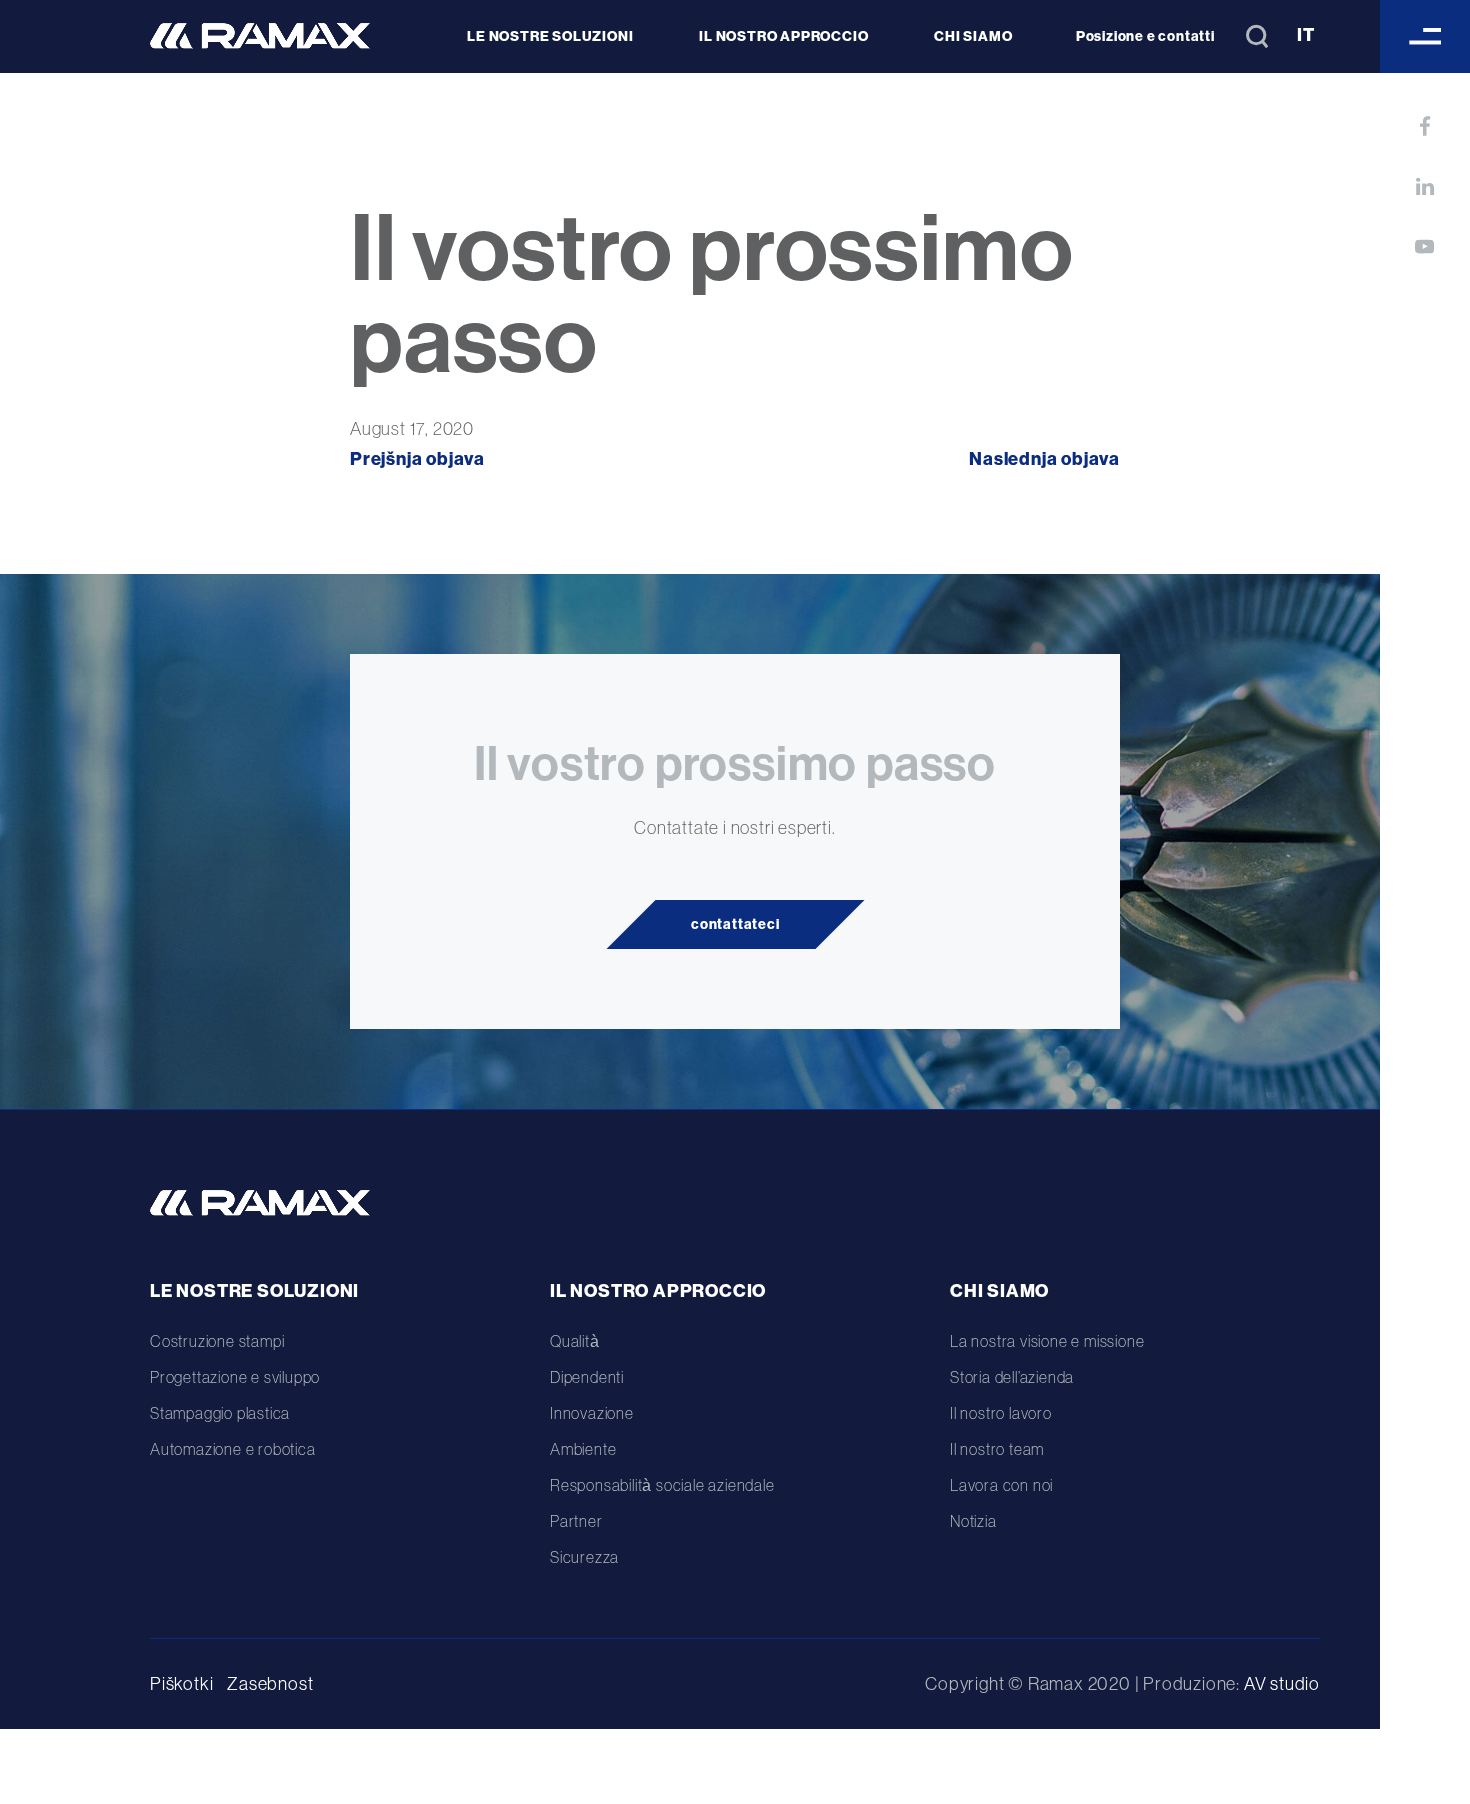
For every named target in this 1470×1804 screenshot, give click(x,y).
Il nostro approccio (658, 1290)
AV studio (1282, 1683)
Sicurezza (584, 1557)
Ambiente (583, 1449)
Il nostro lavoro (1001, 1413)
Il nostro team (997, 1449)
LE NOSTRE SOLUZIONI (550, 36)
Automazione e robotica (233, 1449)
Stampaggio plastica (220, 1413)
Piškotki (181, 1683)
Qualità (575, 1341)
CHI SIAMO (973, 36)
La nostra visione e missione (1047, 1341)
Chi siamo (999, 1290)
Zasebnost (270, 1683)
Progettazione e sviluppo (235, 1377)
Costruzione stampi (217, 1341)
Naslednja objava (1044, 458)
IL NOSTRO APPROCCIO (783, 36)
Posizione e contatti (1145, 36)
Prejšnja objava (417, 458)
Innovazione (592, 1413)
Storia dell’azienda (1012, 1377)
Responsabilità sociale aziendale (662, 1485)
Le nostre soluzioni (254, 1290)
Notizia (973, 1521)
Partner (576, 1521)
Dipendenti (587, 1377)
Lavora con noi (1001, 1485)
